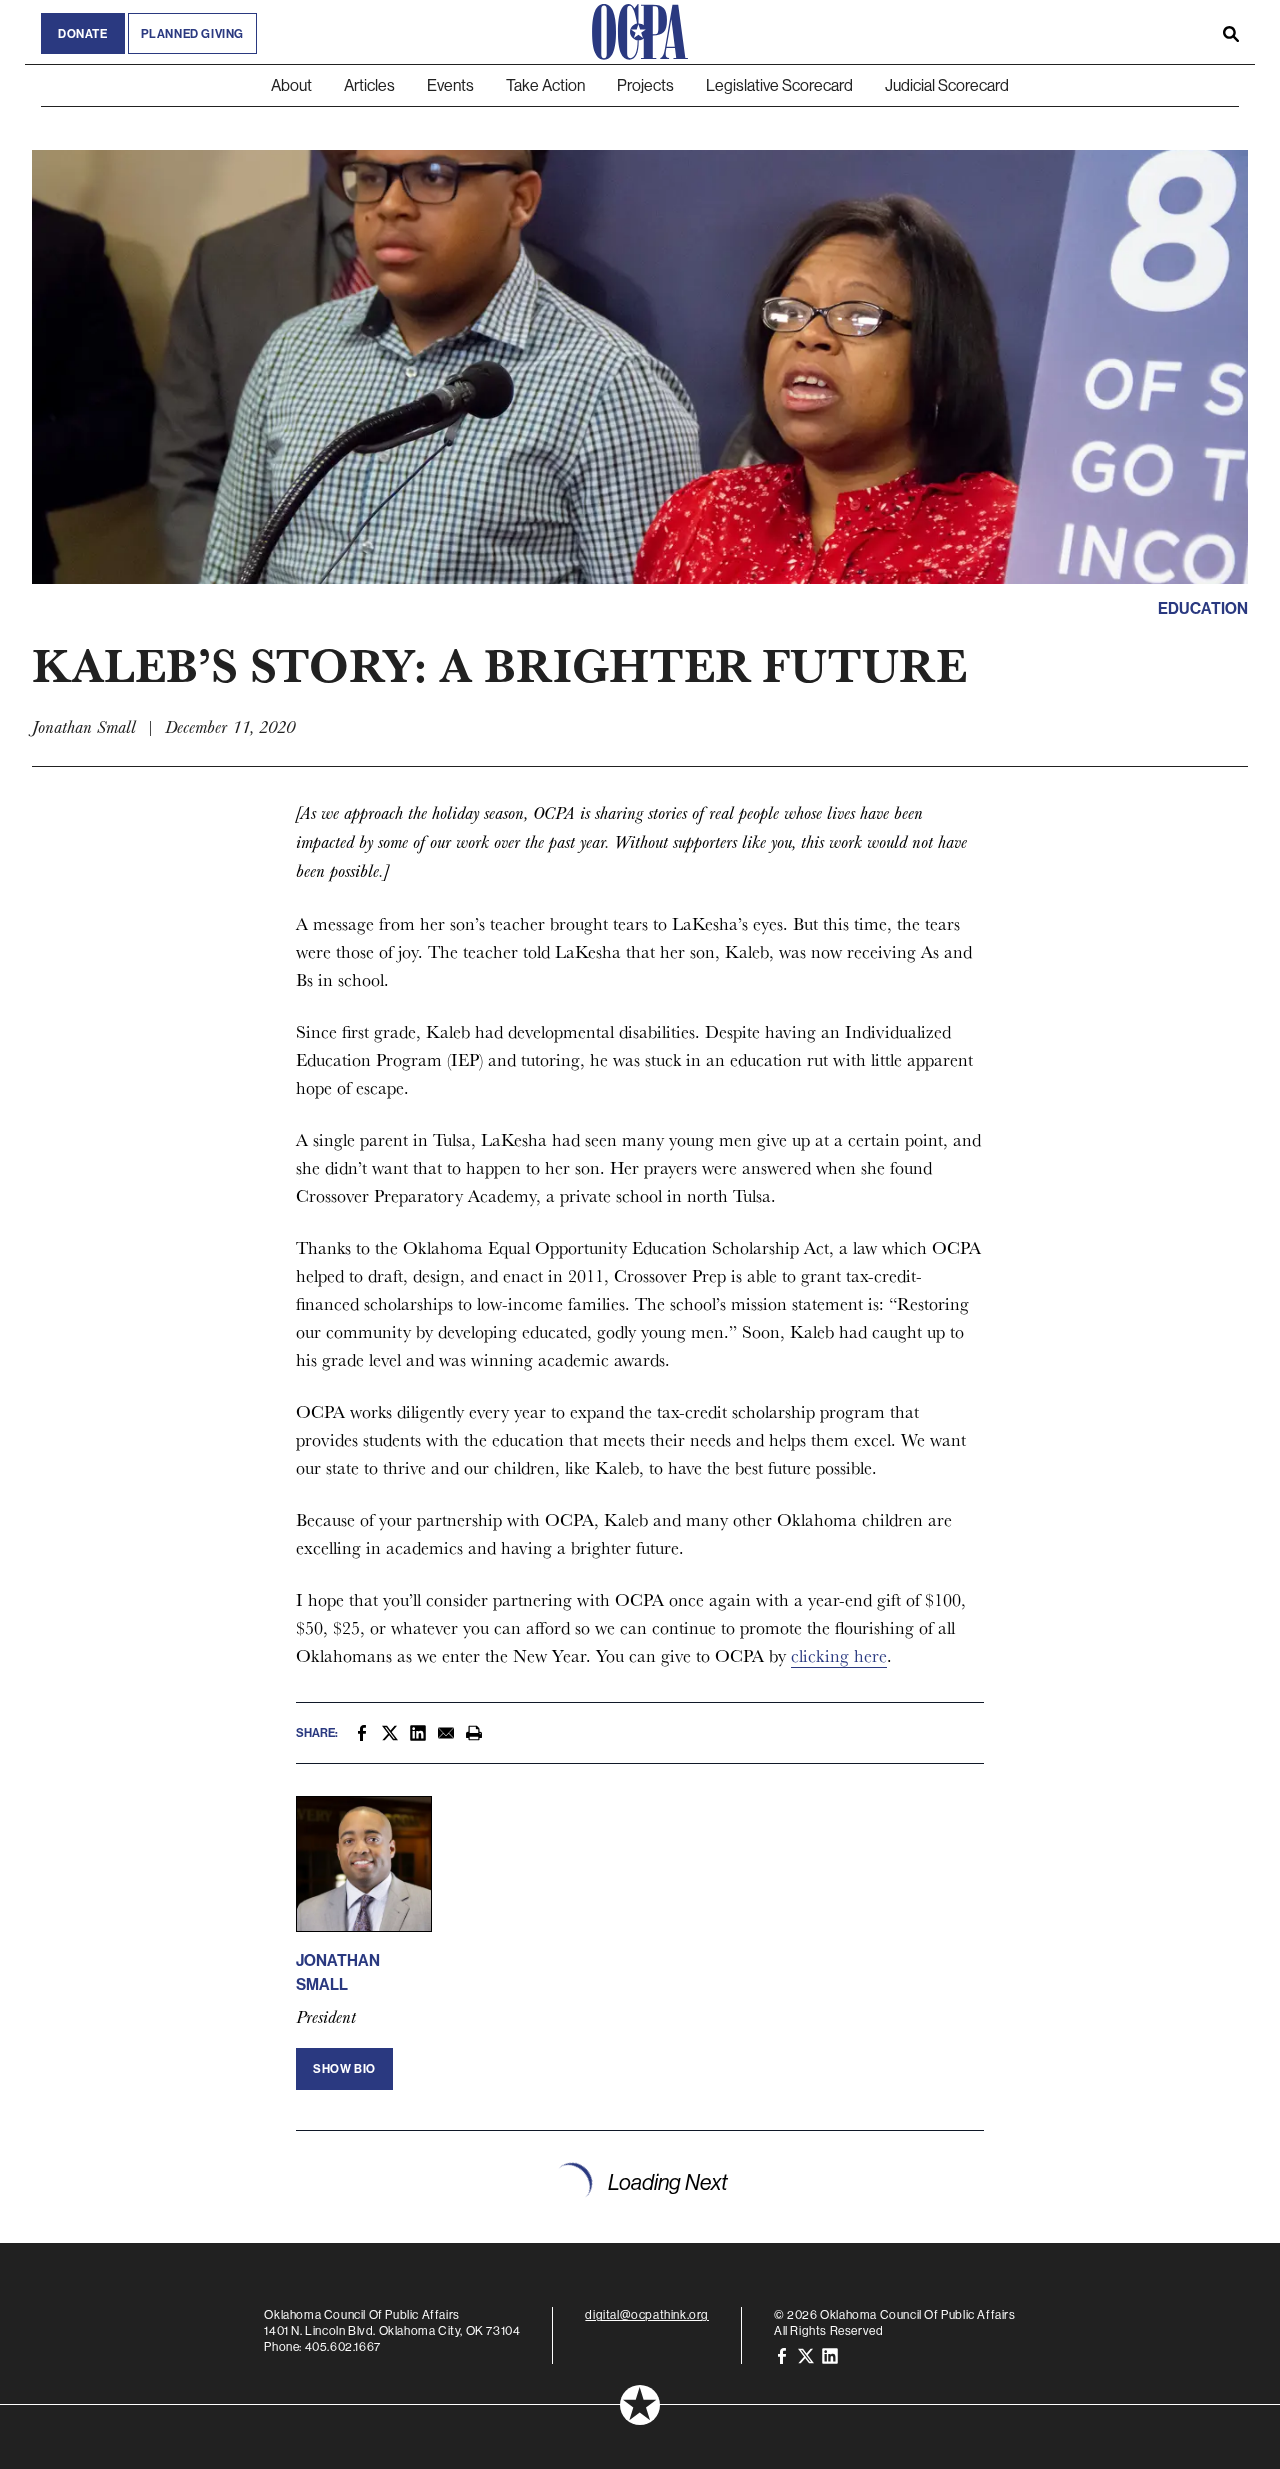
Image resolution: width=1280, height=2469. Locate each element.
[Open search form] (1231, 32)
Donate (83, 33)
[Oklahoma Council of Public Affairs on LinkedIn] (830, 2354)
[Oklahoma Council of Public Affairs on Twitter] (806, 2354)
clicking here (839, 1655)
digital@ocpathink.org (647, 2314)
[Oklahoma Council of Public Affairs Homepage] (640, 32)
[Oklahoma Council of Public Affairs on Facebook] (782, 2354)
